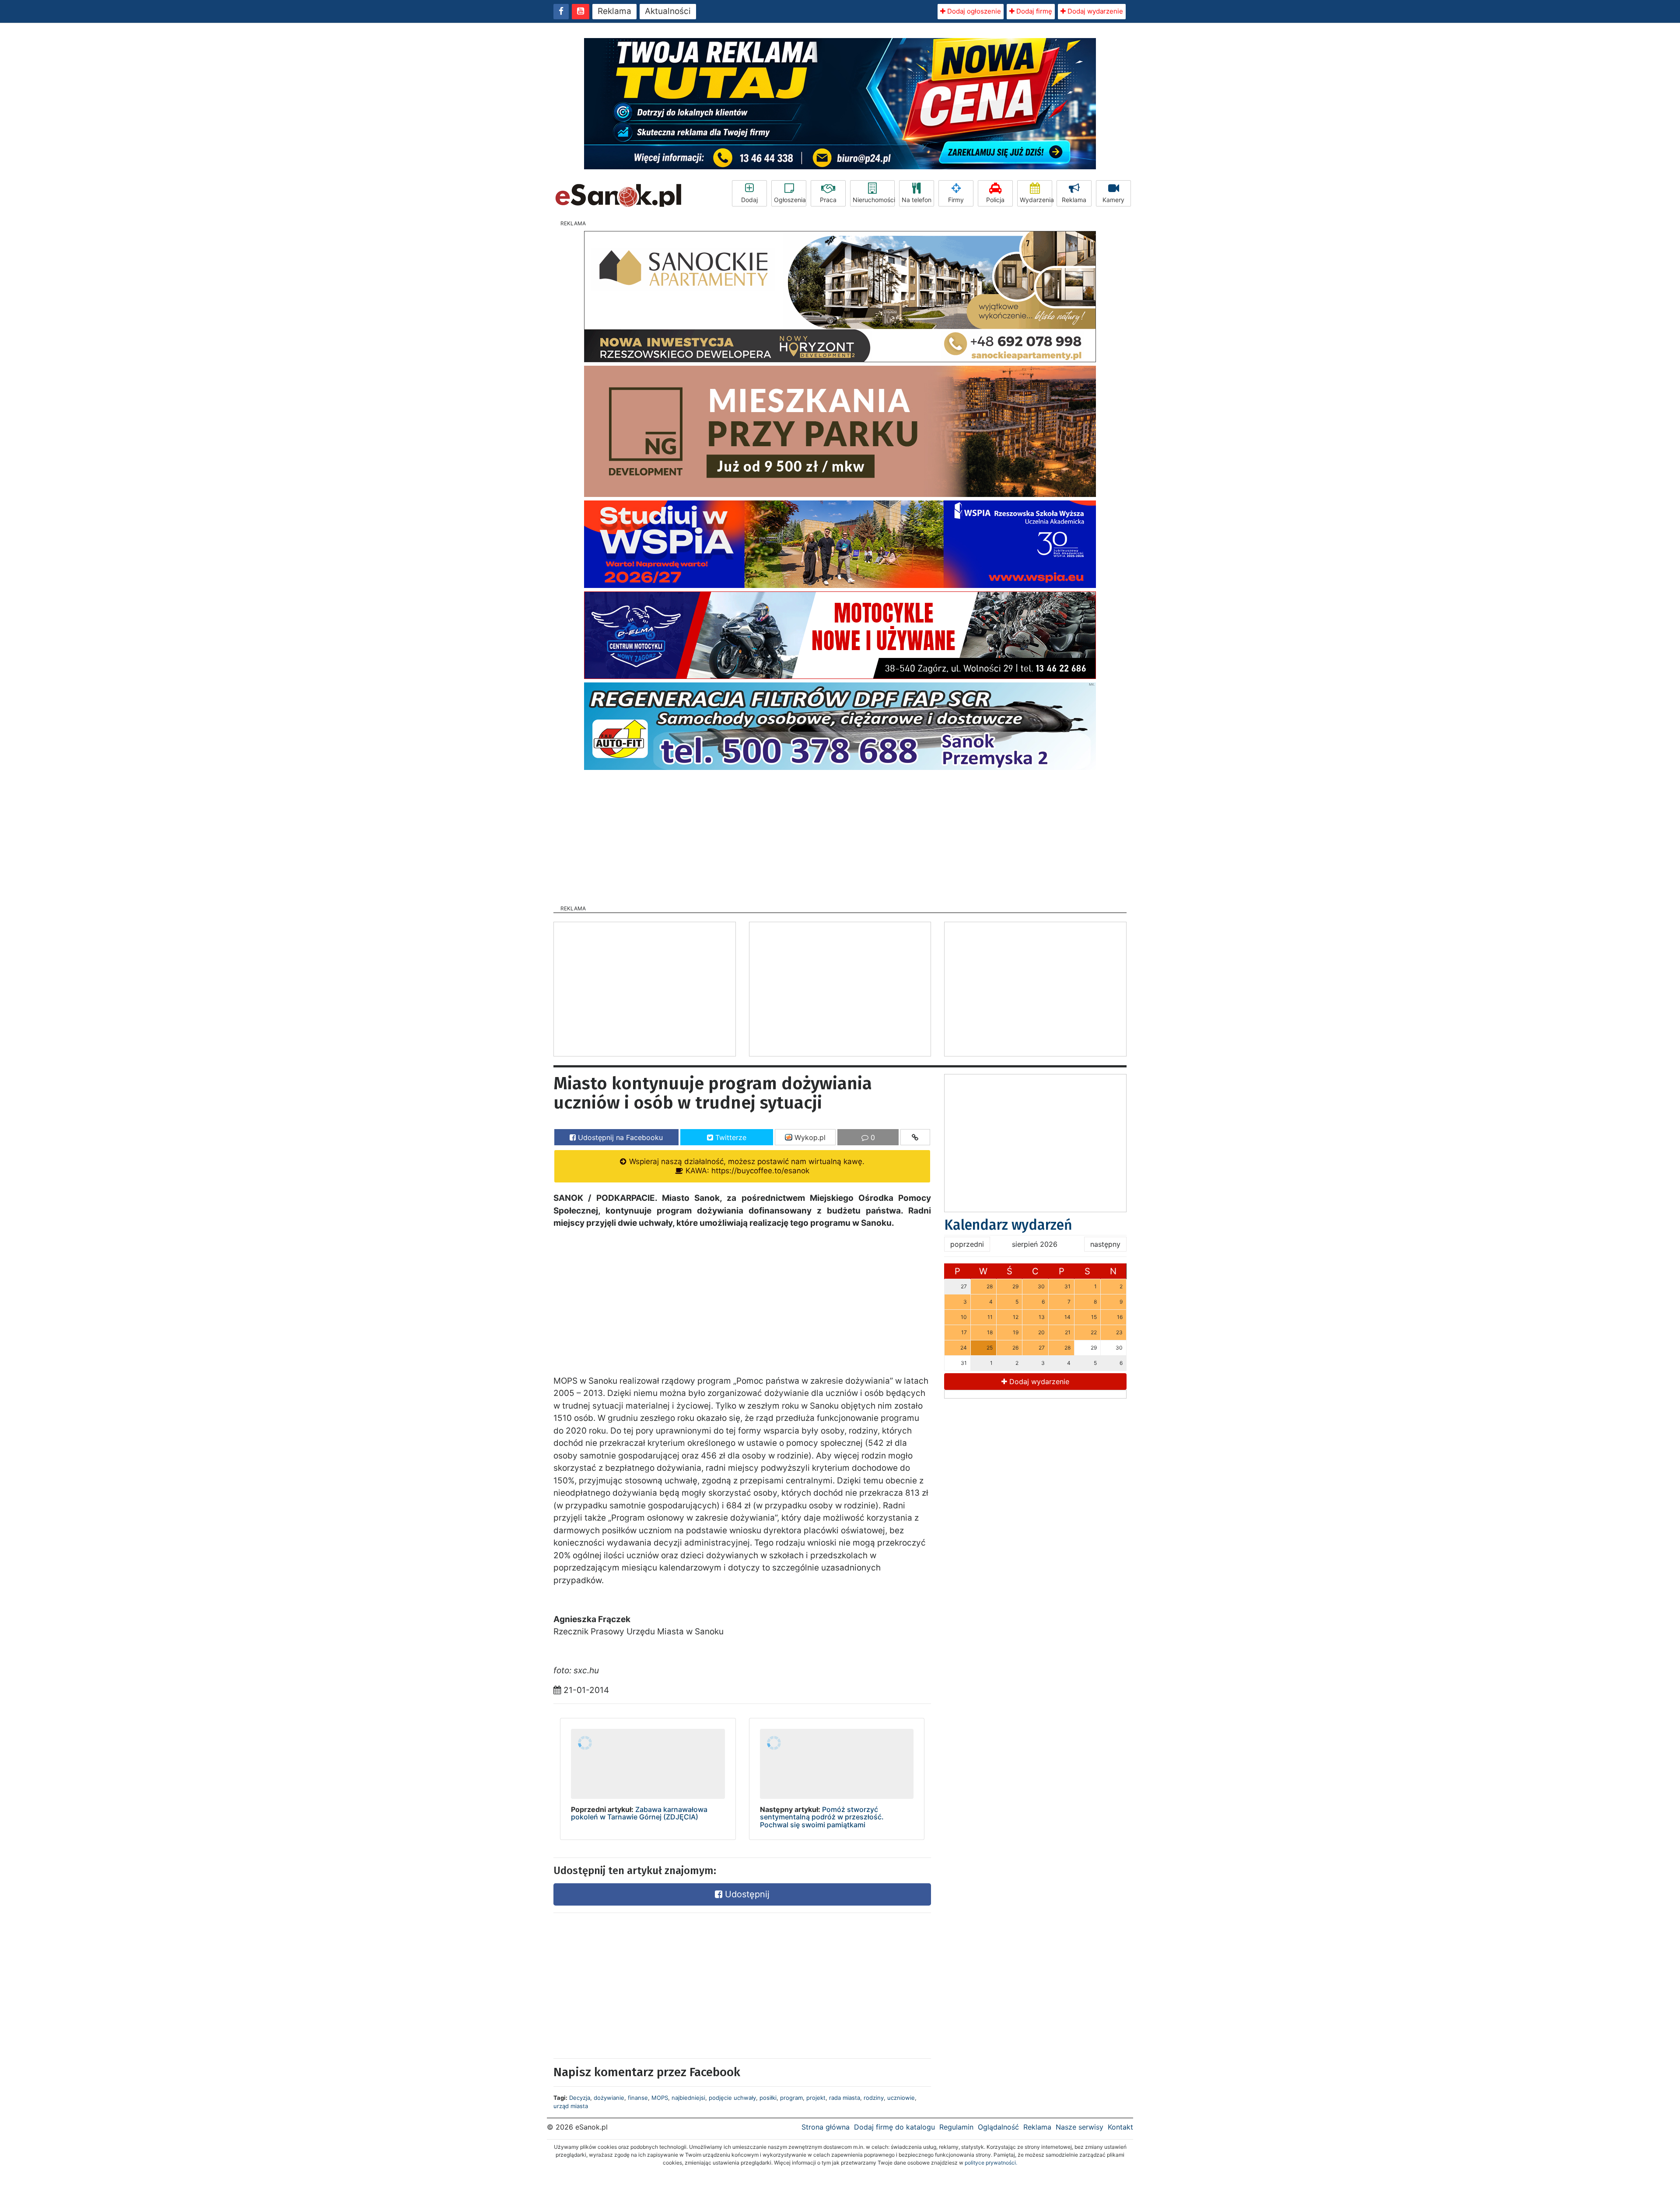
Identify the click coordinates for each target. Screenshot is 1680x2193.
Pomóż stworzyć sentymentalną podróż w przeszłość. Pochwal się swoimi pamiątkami (822, 1817)
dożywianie (609, 2098)
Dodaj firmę (1033, 11)
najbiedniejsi (688, 2098)
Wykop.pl (809, 1137)
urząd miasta (571, 2106)
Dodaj (749, 200)
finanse (638, 2098)
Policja (995, 200)
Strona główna (826, 2127)
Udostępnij (746, 1894)
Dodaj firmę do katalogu (894, 2127)
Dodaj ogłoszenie (973, 11)
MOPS (660, 2098)
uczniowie (901, 2098)
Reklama (614, 11)
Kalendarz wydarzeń (1008, 1225)
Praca (828, 200)
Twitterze (730, 1137)
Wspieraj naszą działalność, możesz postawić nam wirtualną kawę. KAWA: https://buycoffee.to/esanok (746, 1166)
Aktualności (668, 11)
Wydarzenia (1036, 200)
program (791, 2098)
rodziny (874, 2098)
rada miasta (845, 2098)
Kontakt (1120, 2127)
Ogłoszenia (790, 200)
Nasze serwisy (1080, 2127)
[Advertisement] (840, 835)
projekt (816, 2098)
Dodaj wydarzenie (1094, 11)
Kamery (1113, 200)
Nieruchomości (874, 200)
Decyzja (580, 2098)
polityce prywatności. (991, 2163)
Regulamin (956, 2127)
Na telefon (917, 200)
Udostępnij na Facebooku (619, 1137)
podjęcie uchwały (732, 2098)
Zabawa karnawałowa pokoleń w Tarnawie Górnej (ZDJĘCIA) (639, 1813)
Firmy (956, 200)
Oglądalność (998, 2127)
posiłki (768, 2098)
